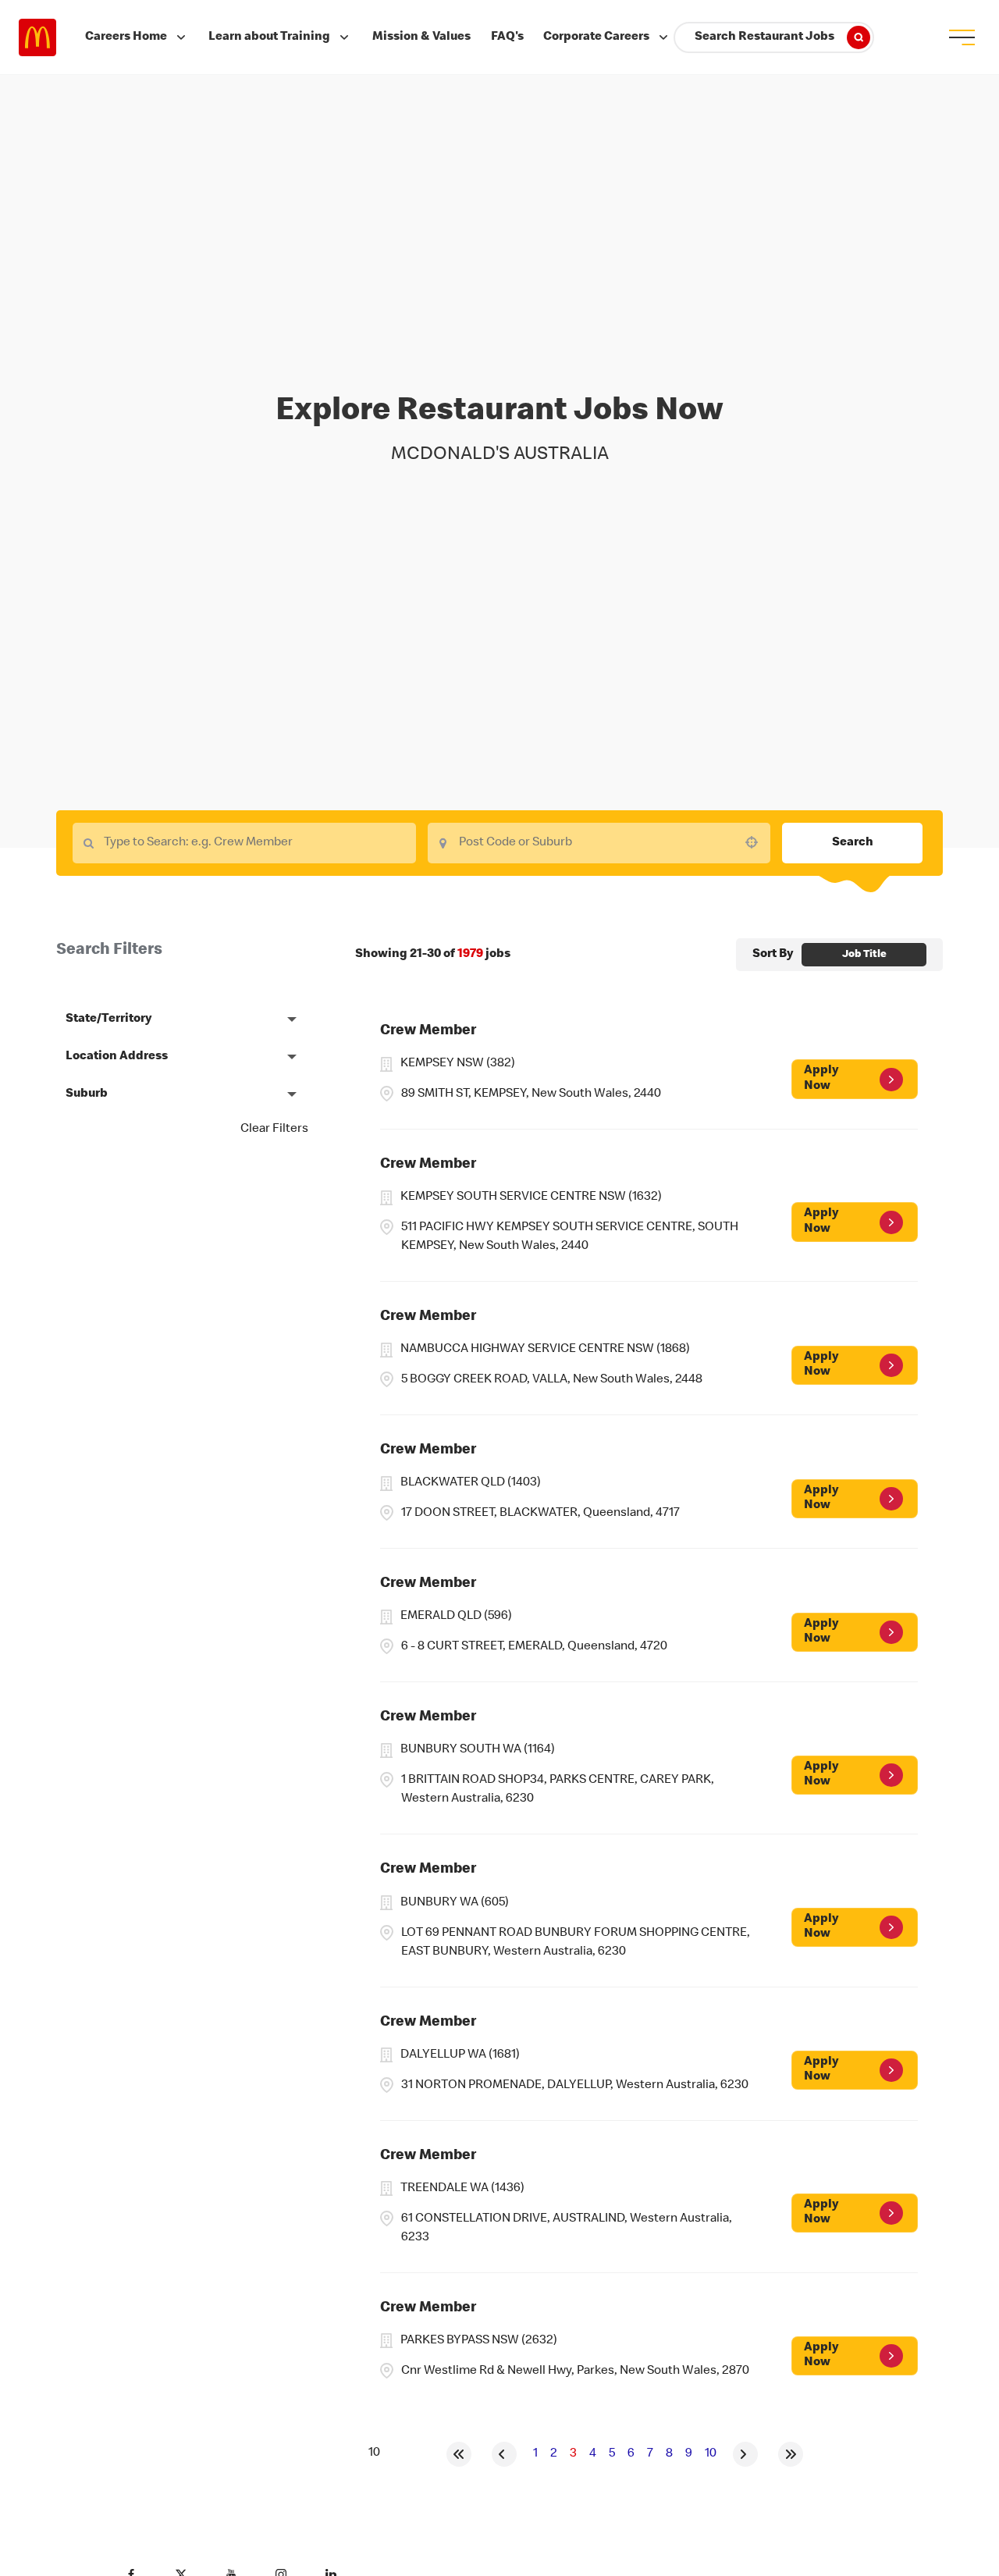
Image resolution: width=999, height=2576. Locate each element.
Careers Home (126, 37)
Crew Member (428, 1032)
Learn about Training (269, 37)
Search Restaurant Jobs (764, 37)
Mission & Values (421, 37)
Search (853, 843)
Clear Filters (274, 1130)
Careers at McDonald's (37, 37)
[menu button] (962, 37)
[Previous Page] (504, 2454)
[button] (182, 1019)
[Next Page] (745, 2454)
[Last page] (791, 2454)
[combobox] (599, 843)
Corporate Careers (596, 37)
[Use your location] (756, 842)
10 (711, 2454)
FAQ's (507, 37)
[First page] (459, 2454)
